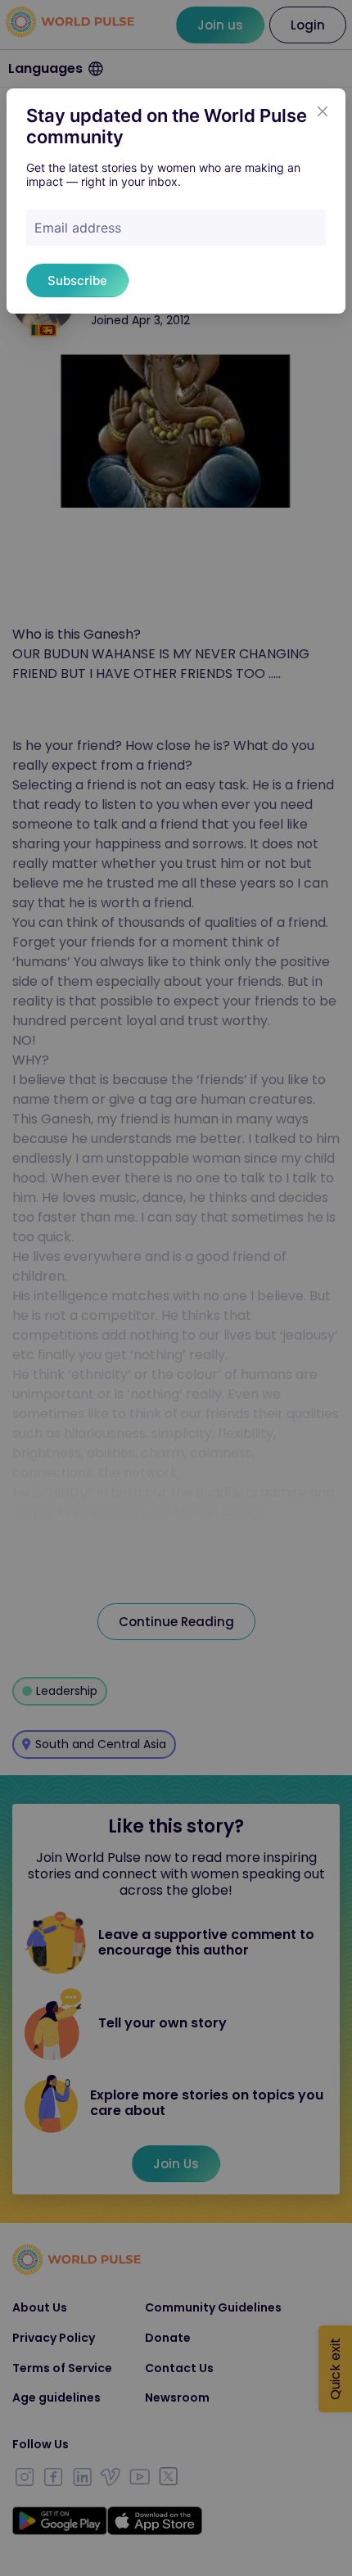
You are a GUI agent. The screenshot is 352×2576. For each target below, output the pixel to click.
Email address (78, 228)
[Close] (323, 111)
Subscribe (77, 280)
